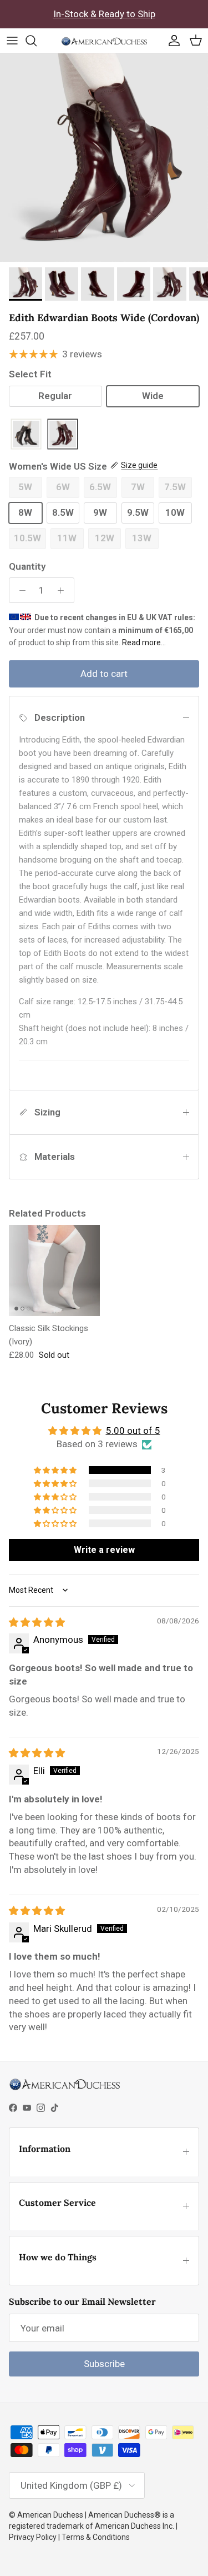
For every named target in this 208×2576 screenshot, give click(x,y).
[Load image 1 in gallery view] (104, 158)
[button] (56, 1470)
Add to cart (104, 674)
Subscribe (104, 2364)
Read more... (144, 642)
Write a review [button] (104, 1550)
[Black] (26, 435)
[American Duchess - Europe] (104, 41)
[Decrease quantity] (19, 590)
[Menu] (12, 41)
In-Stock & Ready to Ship (104, 14)
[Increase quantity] (64, 590)
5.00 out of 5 (133, 1431)
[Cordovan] (63, 435)
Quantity (27, 566)
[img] (37, 1622)
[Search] (37, 41)
